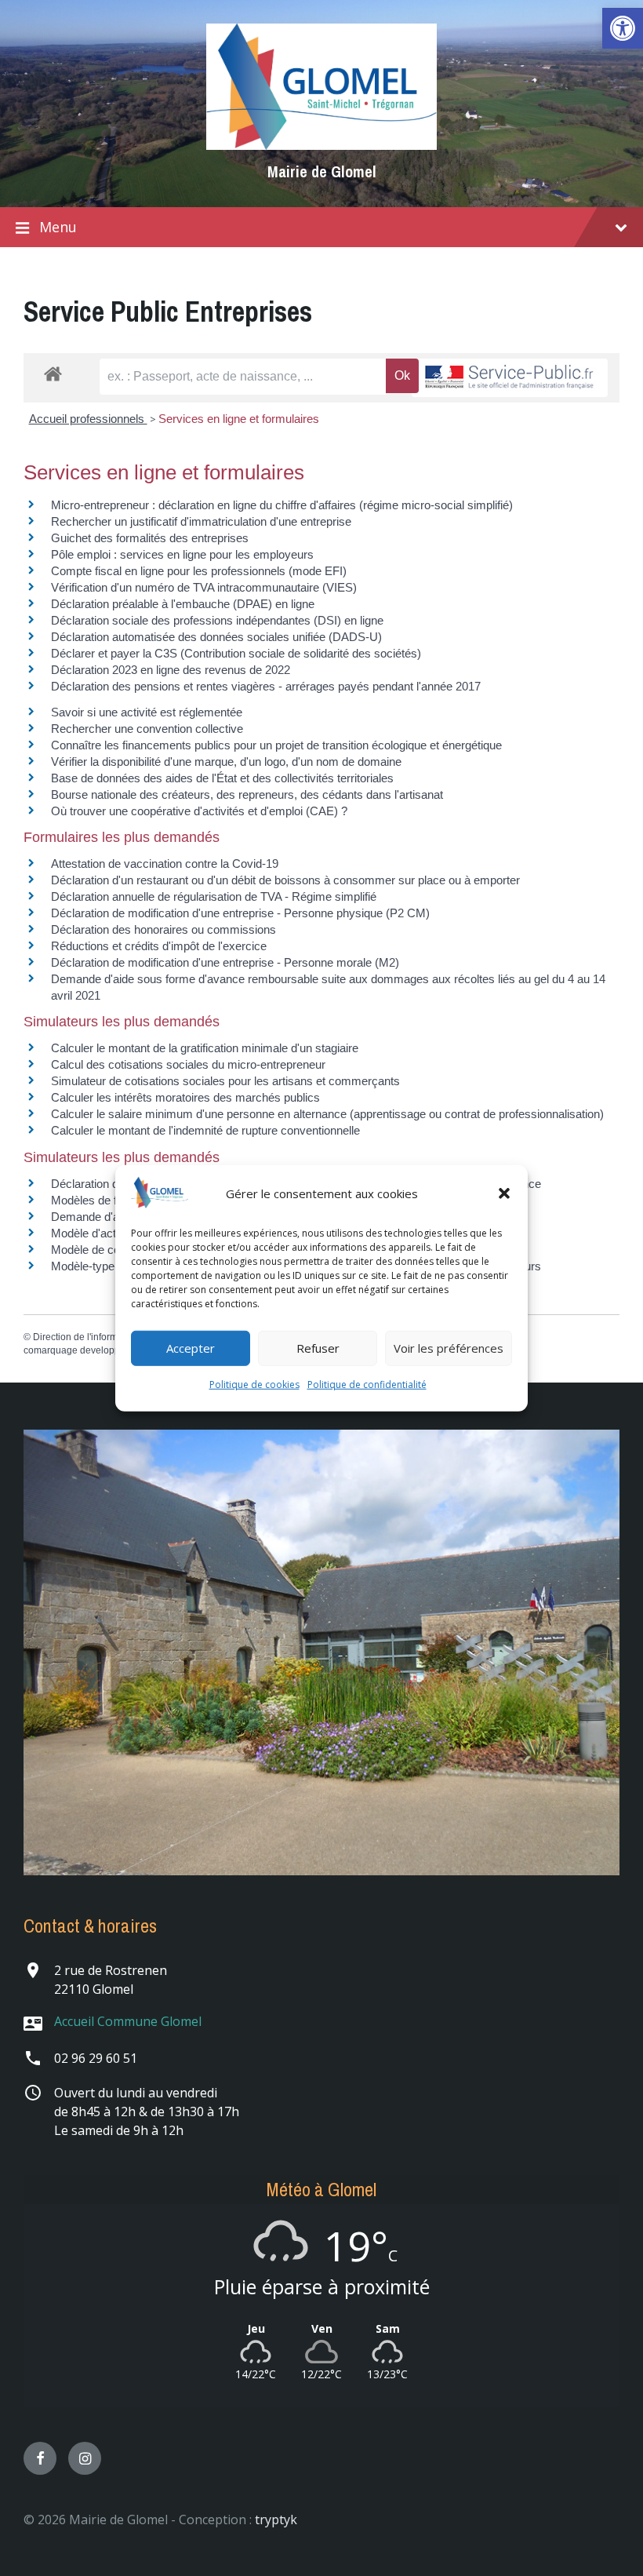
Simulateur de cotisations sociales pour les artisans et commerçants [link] (225, 1081)
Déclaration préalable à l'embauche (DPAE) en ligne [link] (183, 604)
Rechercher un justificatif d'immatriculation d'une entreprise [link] (201, 521)
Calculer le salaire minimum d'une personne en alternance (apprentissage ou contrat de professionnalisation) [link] (327, 1114)
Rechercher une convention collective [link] (147, 729)
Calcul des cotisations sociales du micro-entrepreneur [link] (188, 1064)
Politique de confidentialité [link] (367, 1385)
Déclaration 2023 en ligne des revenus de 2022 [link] (171, 670)
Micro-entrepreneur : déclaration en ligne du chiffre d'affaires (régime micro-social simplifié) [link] (282, 505)
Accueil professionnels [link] (88, 419)
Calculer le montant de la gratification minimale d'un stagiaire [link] (205, 1048)
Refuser (318, 1348)
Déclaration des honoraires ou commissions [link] (163, 929)
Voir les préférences (449, 1348)
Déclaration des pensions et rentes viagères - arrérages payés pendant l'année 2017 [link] (266, 686)
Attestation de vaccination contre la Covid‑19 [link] (165, 864)
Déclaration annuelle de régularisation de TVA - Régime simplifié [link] (214, 896)
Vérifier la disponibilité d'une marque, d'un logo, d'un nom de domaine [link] (226, 762)
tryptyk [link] (276, 2520)
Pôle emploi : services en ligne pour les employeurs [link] (182, 554)
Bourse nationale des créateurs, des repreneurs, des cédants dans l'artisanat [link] (247, 794)
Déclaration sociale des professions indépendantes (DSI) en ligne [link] (217, 620)
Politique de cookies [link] (254, 1385)
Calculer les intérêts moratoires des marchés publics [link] (185, 1097)
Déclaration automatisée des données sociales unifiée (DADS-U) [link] (216, 637)
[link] (623, 28)
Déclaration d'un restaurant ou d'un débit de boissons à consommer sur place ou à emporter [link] (285, 880)
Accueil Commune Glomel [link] (128, 2021)
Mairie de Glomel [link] (322, 171)
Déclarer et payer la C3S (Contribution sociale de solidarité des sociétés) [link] (236, 653)
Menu (58, 227)
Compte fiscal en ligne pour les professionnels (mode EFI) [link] (199, 571)
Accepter (191, 1348)
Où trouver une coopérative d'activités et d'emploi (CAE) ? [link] (199, 811)
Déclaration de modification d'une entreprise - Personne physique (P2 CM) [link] (240, 913)
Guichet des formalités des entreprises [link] (150, 538)
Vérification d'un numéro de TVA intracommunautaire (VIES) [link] (204, 587)
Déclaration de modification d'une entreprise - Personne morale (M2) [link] (225, 962)
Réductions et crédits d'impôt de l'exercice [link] (159, 946)
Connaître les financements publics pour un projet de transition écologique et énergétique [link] (276, 745)
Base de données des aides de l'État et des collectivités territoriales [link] (222, 778)
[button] (504, 1193)
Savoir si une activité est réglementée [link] (147, 712)
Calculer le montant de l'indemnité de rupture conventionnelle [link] (205, 1130)
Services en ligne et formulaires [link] (239, 419)
